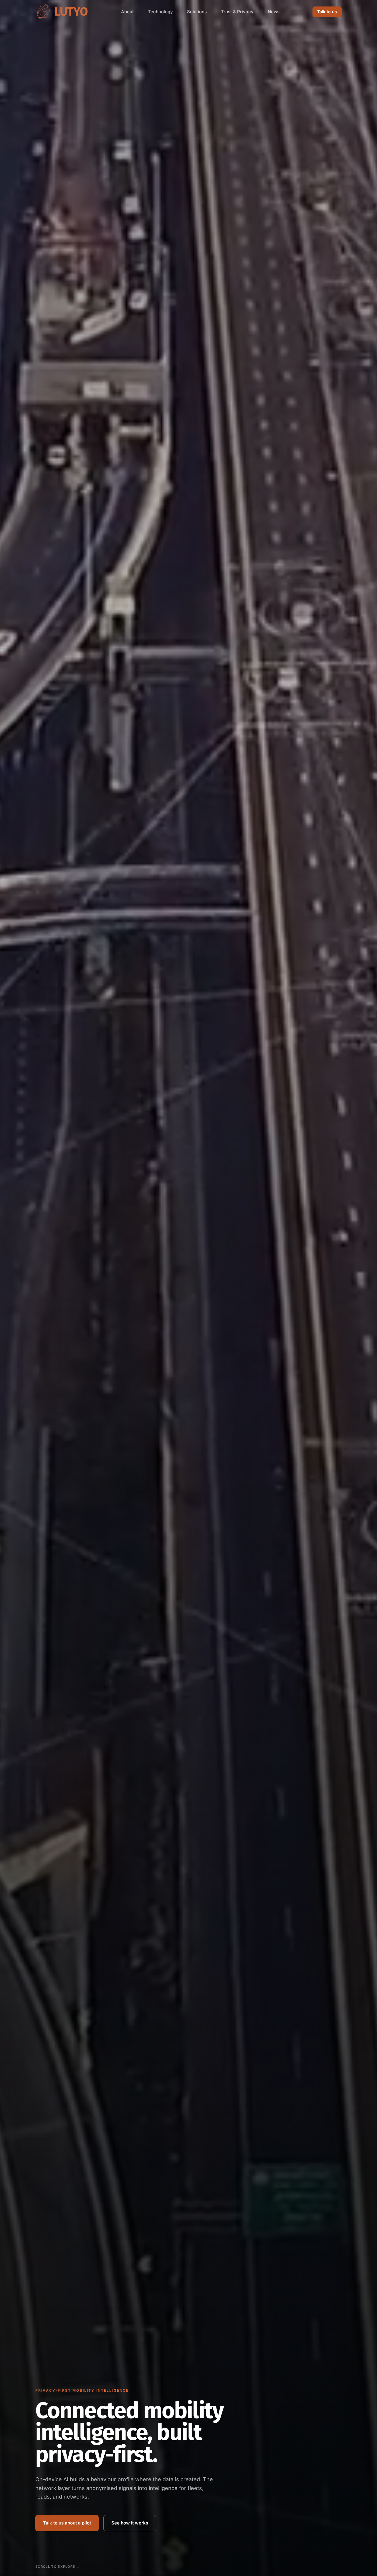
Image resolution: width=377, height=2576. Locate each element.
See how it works (130, 2523)
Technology (160, 12)
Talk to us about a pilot (67, 2523)
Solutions (197, 12)
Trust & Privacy (237, 12)
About (127, 12)
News (274, 12)
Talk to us (327, 12)
